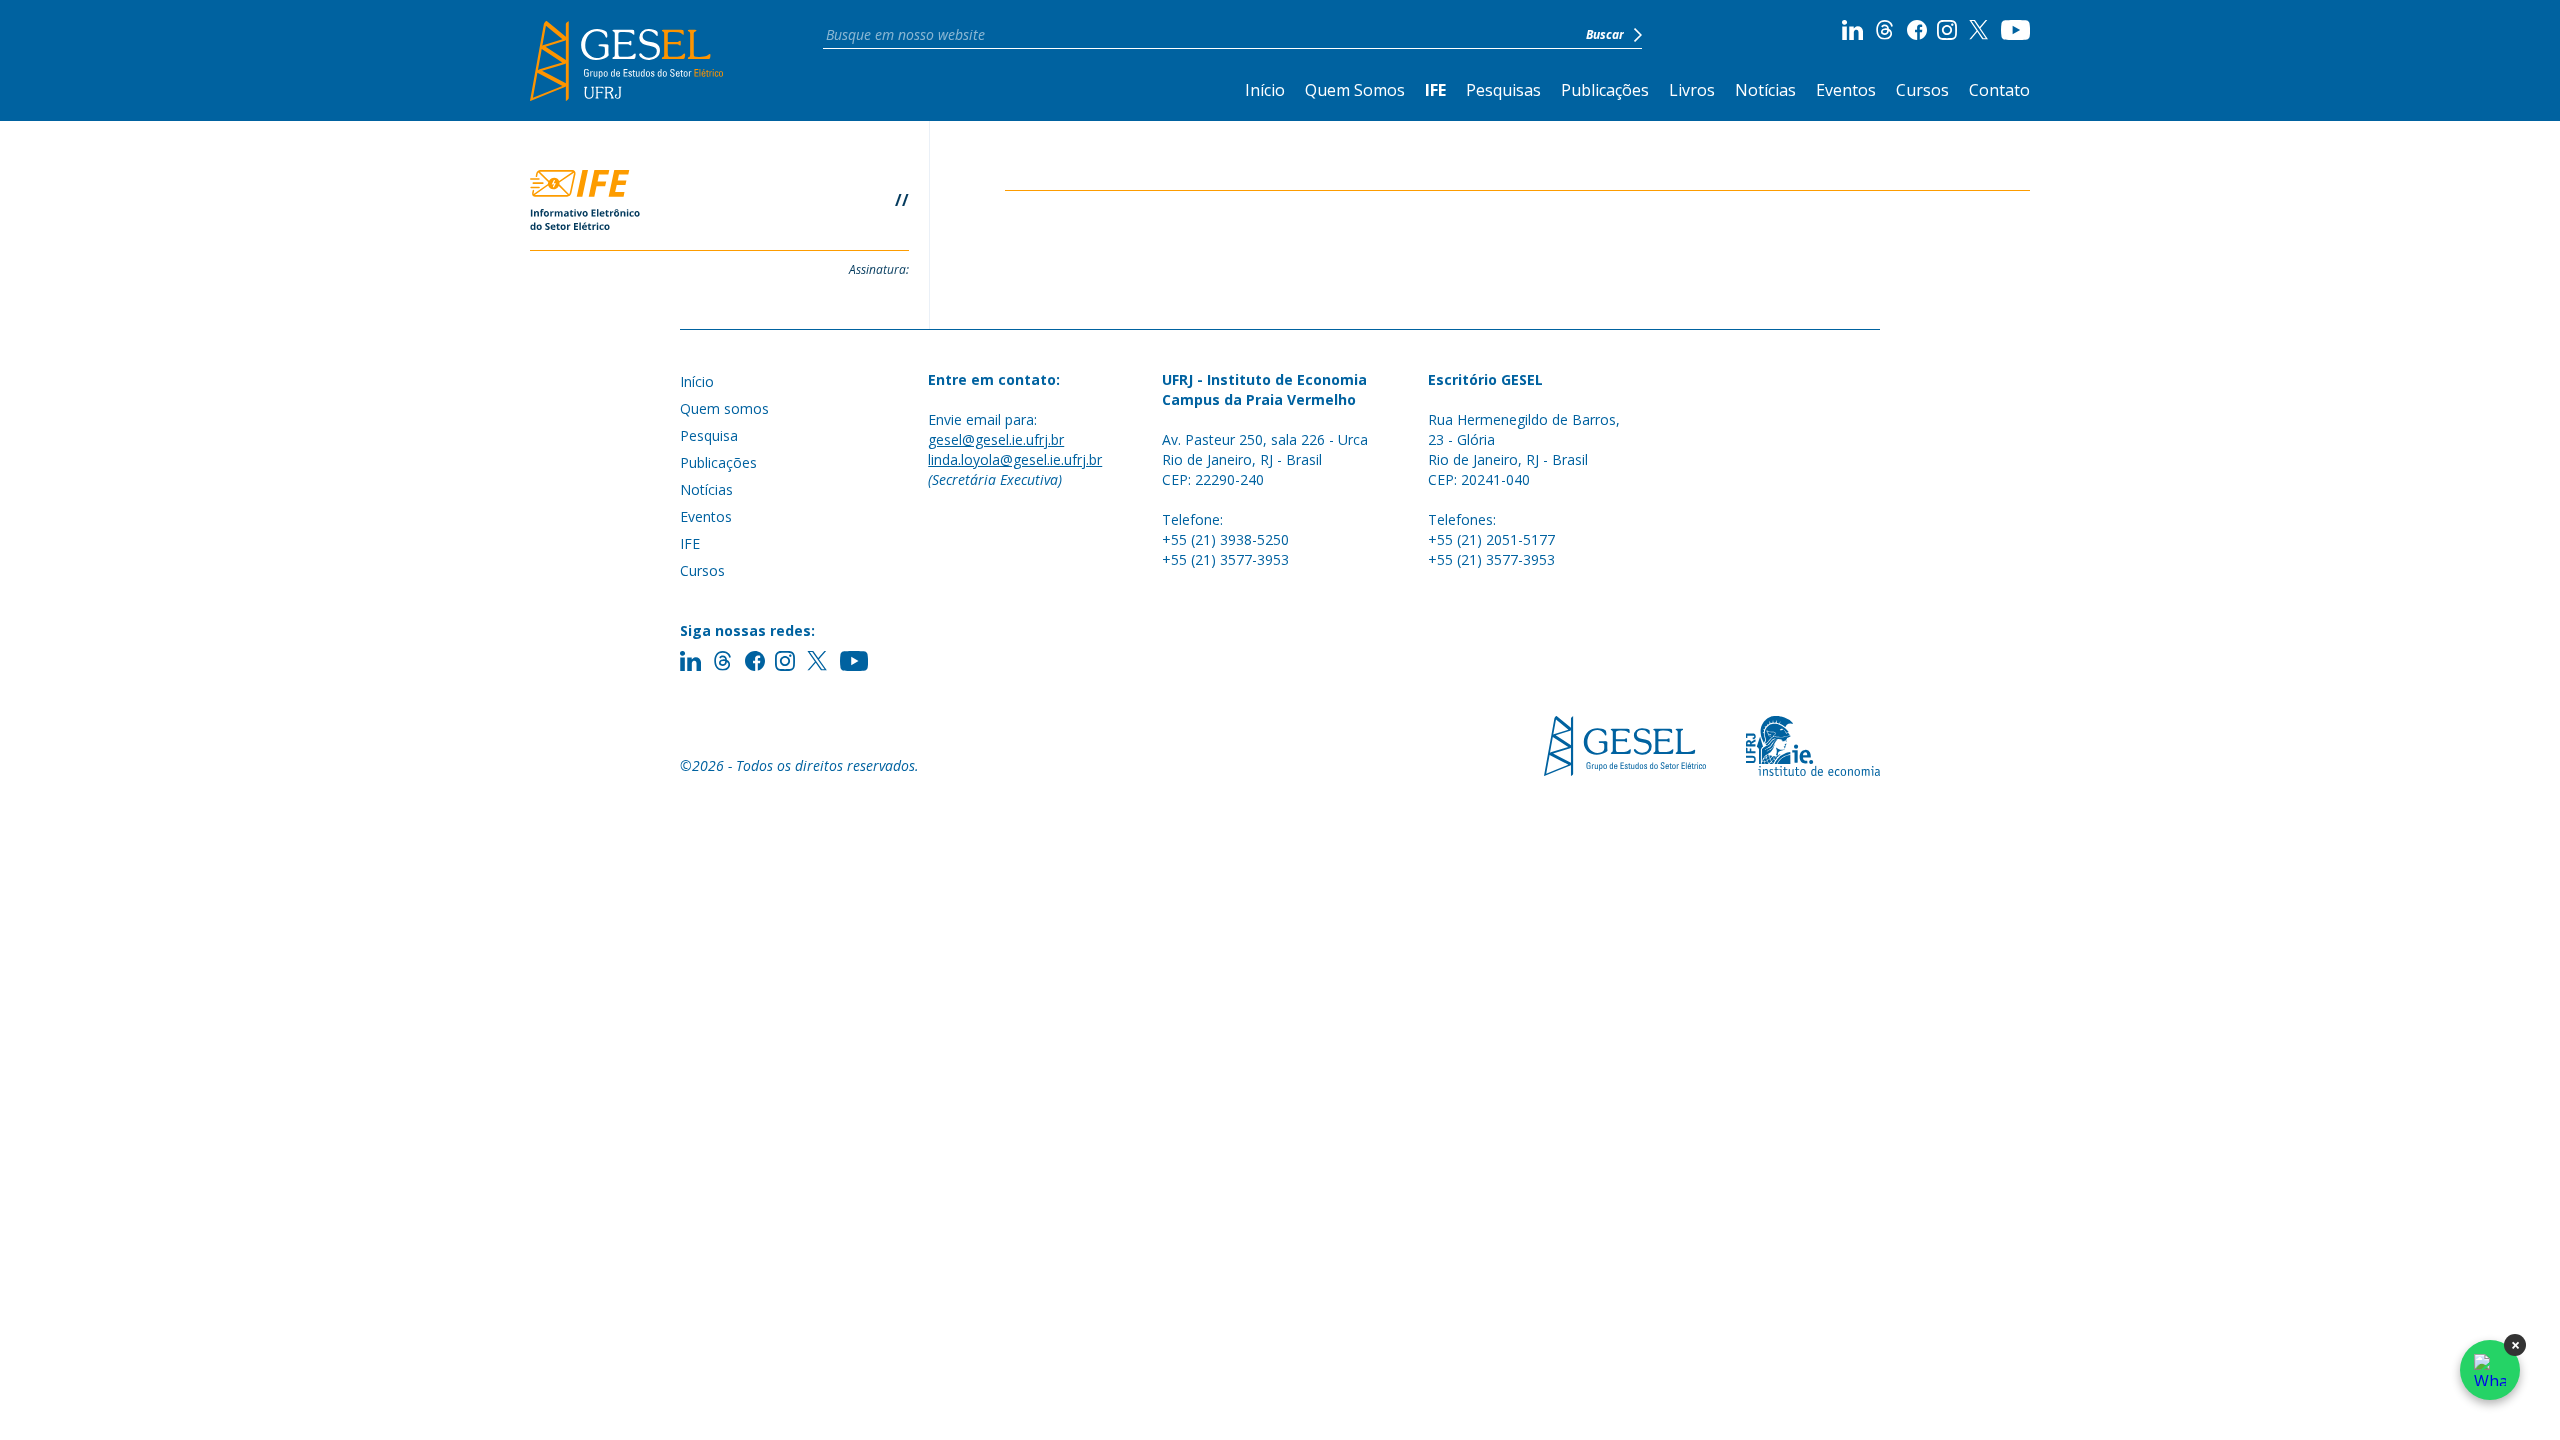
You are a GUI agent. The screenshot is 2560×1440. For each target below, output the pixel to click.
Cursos (1922, 90)
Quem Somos (1355, 90)
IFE (1435, 90)
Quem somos (724, 408)
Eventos (1846, 90)
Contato (1999, 90)
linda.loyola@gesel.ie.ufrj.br (1015, 459)
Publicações (1605, 90)
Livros (1692, 90)
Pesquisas (1503, 90)
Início (1265, 90)
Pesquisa (709, 435)
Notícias (1765, 90)
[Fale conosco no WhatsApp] (2490, 1370)
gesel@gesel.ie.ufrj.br (996, 439)
